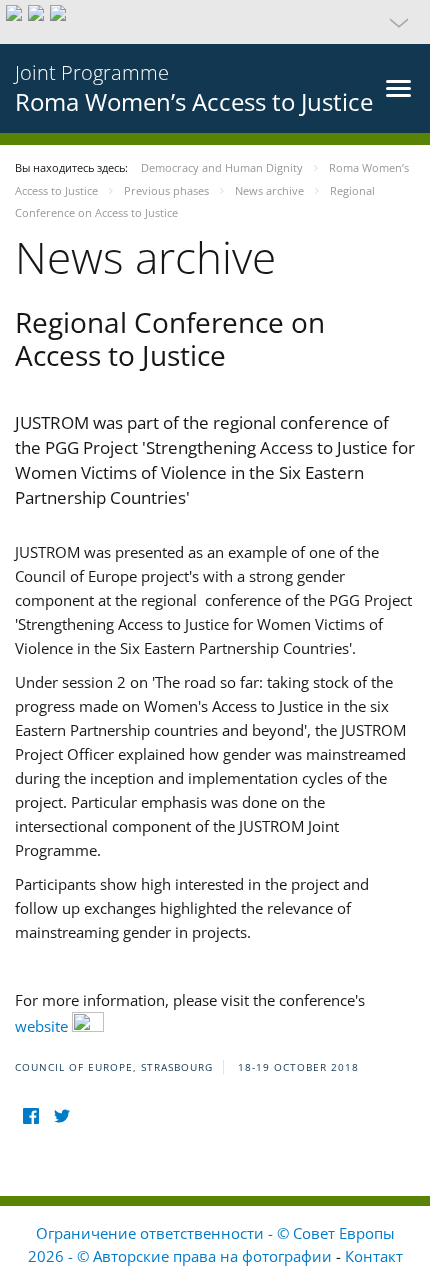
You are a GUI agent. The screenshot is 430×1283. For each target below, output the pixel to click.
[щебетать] (61, 1115)
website (43, 1026)
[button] (215, 22)
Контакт (374, 1256)
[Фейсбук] (30, 1115)
